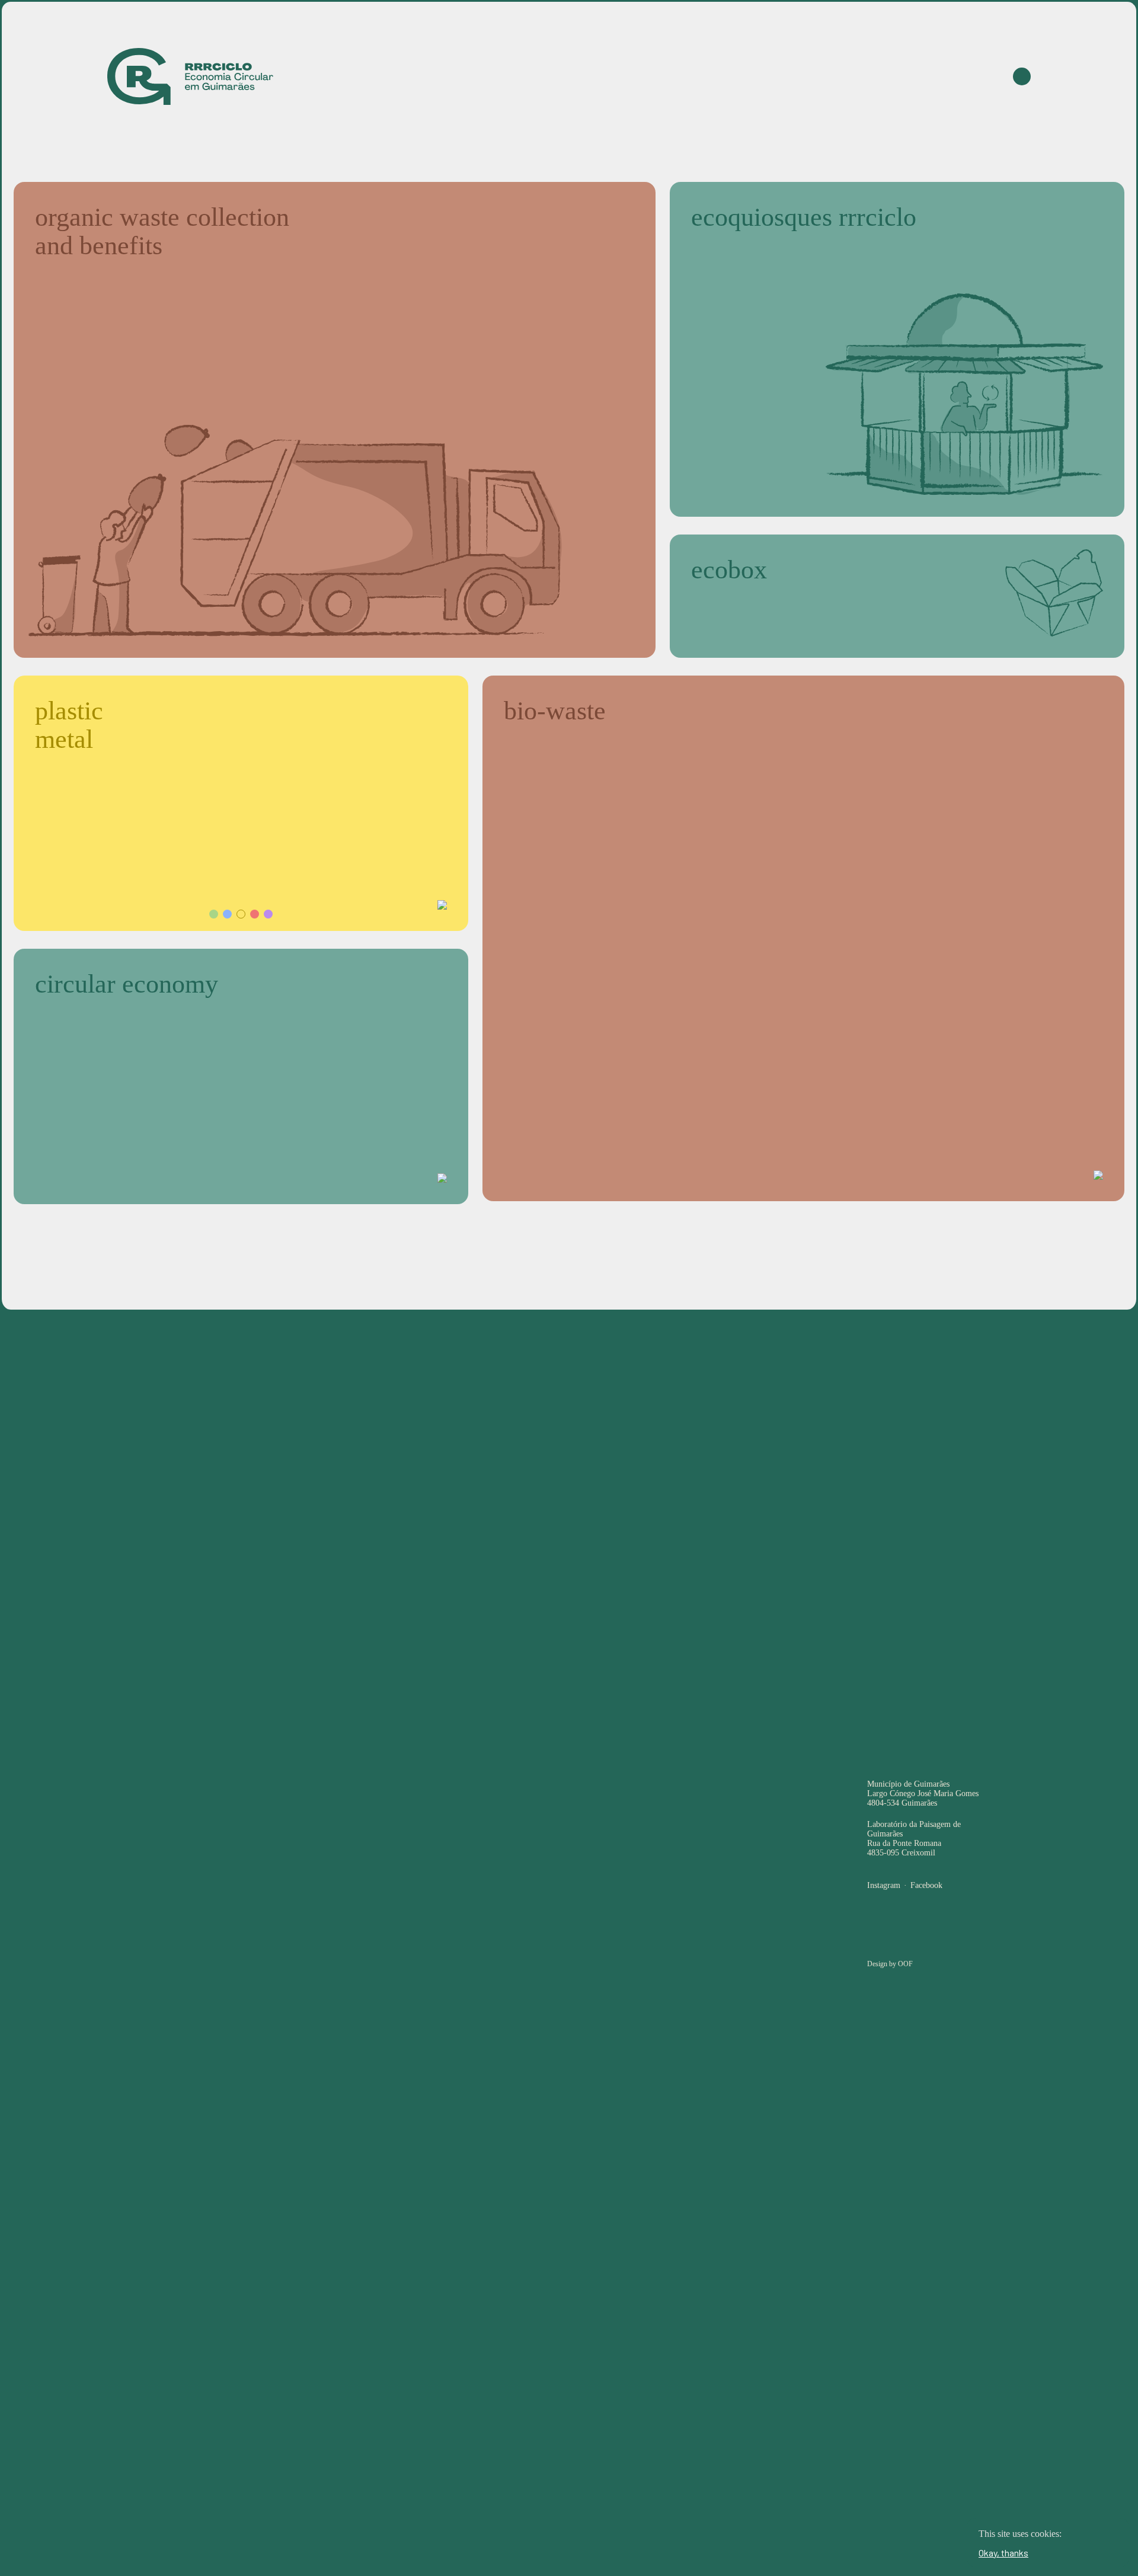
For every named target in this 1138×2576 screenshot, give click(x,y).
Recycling (811, 76)
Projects (878, 76)
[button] (214, 914)
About (937, 76)
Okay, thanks (1003, 2553)
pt (985, 76)
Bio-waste (742, 76)
